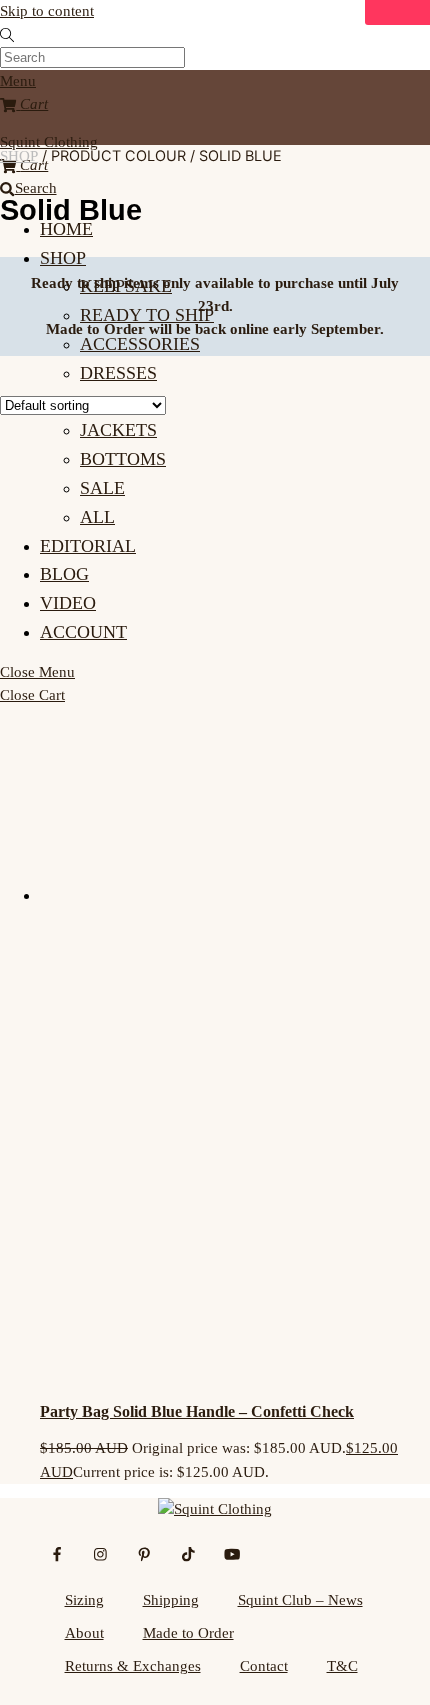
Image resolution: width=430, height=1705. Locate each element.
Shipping (171, 1600)
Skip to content (47, 11)
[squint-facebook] (57, 1552)
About (84, 1633)
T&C (342, 1666)
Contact (264, 1666)
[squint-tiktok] (188, 1552)
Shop (63, 258)
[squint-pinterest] (144, 1552)
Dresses (118, 373)
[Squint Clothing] (215, 1509)
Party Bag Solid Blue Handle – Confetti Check (197, 1411)
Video (68, 603)
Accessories (140, 344)
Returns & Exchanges (133, 1666)
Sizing (84, 1600)
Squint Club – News (300, 1600)
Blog (64, 574)
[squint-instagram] (101, 1552)
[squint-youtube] (232, 1552)
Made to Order (188, 1633)
